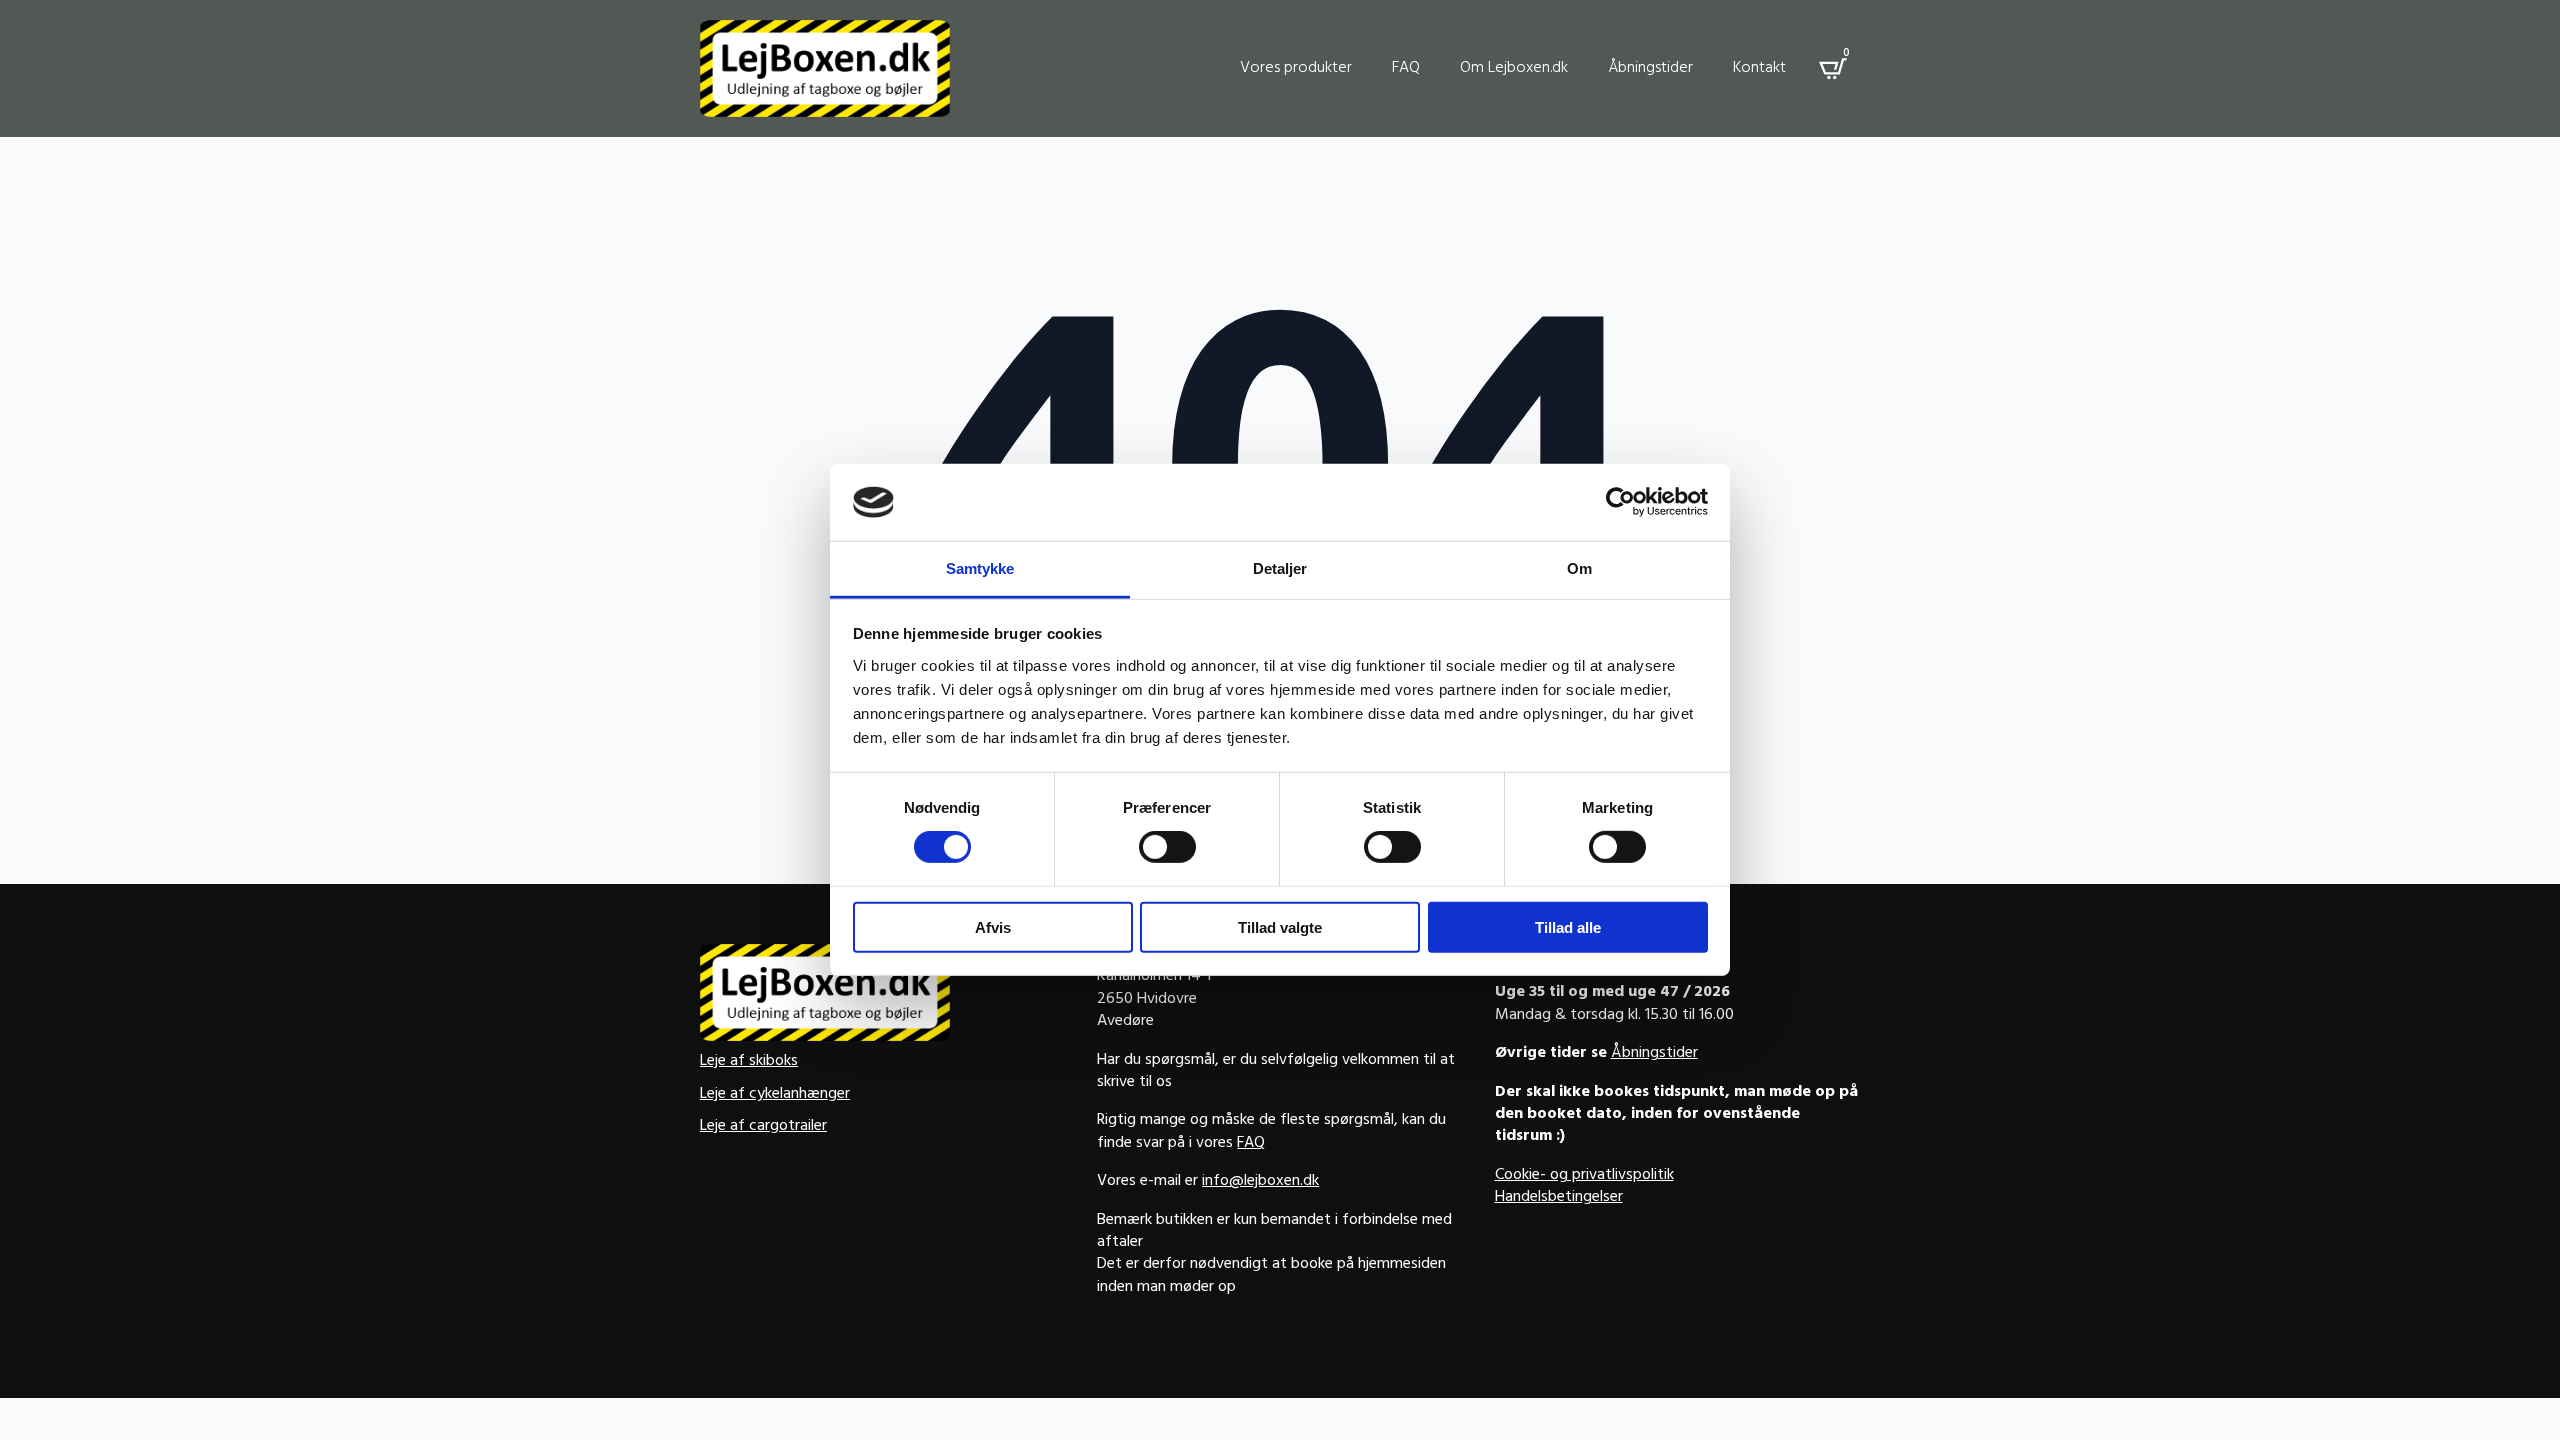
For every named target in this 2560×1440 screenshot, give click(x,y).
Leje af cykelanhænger (775, 1095)
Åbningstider (1650, 69)
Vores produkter (1296, 69)
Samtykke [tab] (980, 568)
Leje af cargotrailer (763, 1127)
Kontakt (1759, 69)
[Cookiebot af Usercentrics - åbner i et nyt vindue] (1620, 502)
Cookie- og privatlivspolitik (1584, 1176)
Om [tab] (1579, 568)
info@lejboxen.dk (1260, 1182)
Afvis (993, 926)
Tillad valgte (1280, 926)
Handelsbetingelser (1559, 1198)
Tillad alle (1568, 926)
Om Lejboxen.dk (1514, 69)
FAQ (1406, 69)
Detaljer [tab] (1280, 568)
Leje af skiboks (749, 1062)
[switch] (1167, 847)
